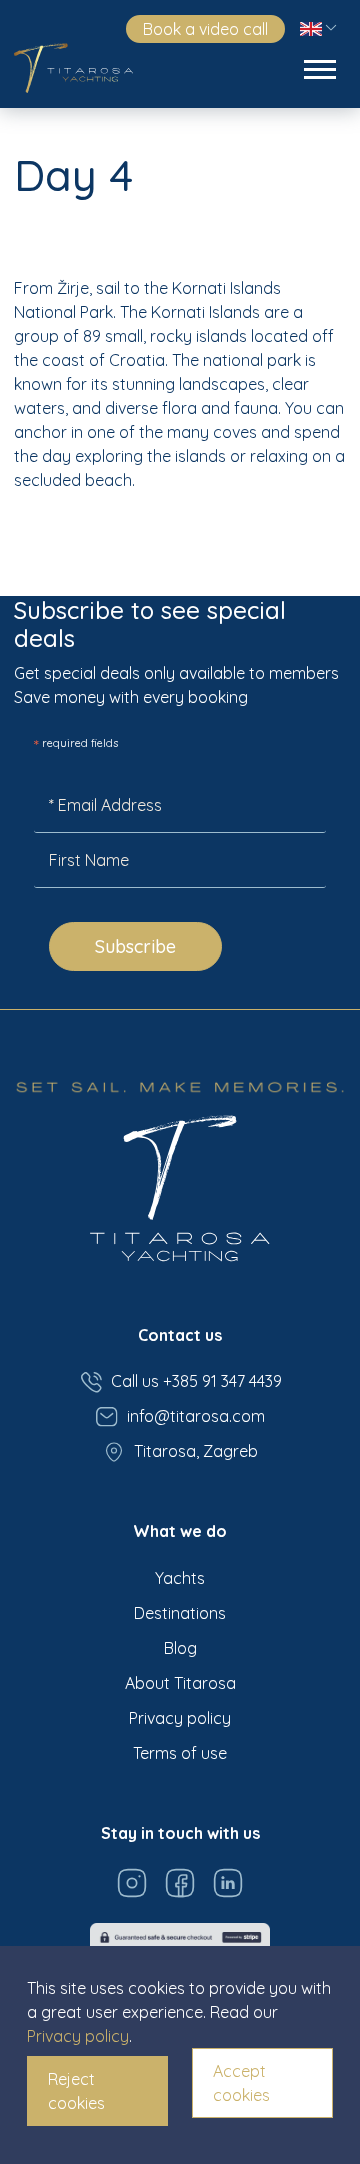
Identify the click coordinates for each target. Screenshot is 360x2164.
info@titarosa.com (196, 1416)
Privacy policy (180, 1718)
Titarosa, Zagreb (196, 1451)
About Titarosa (180, 1683)
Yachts (180, 1578)
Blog (180, 1648)
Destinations (180, 1613)
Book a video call (205, 29)
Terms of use (180, 1753)
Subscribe (135, 946)
